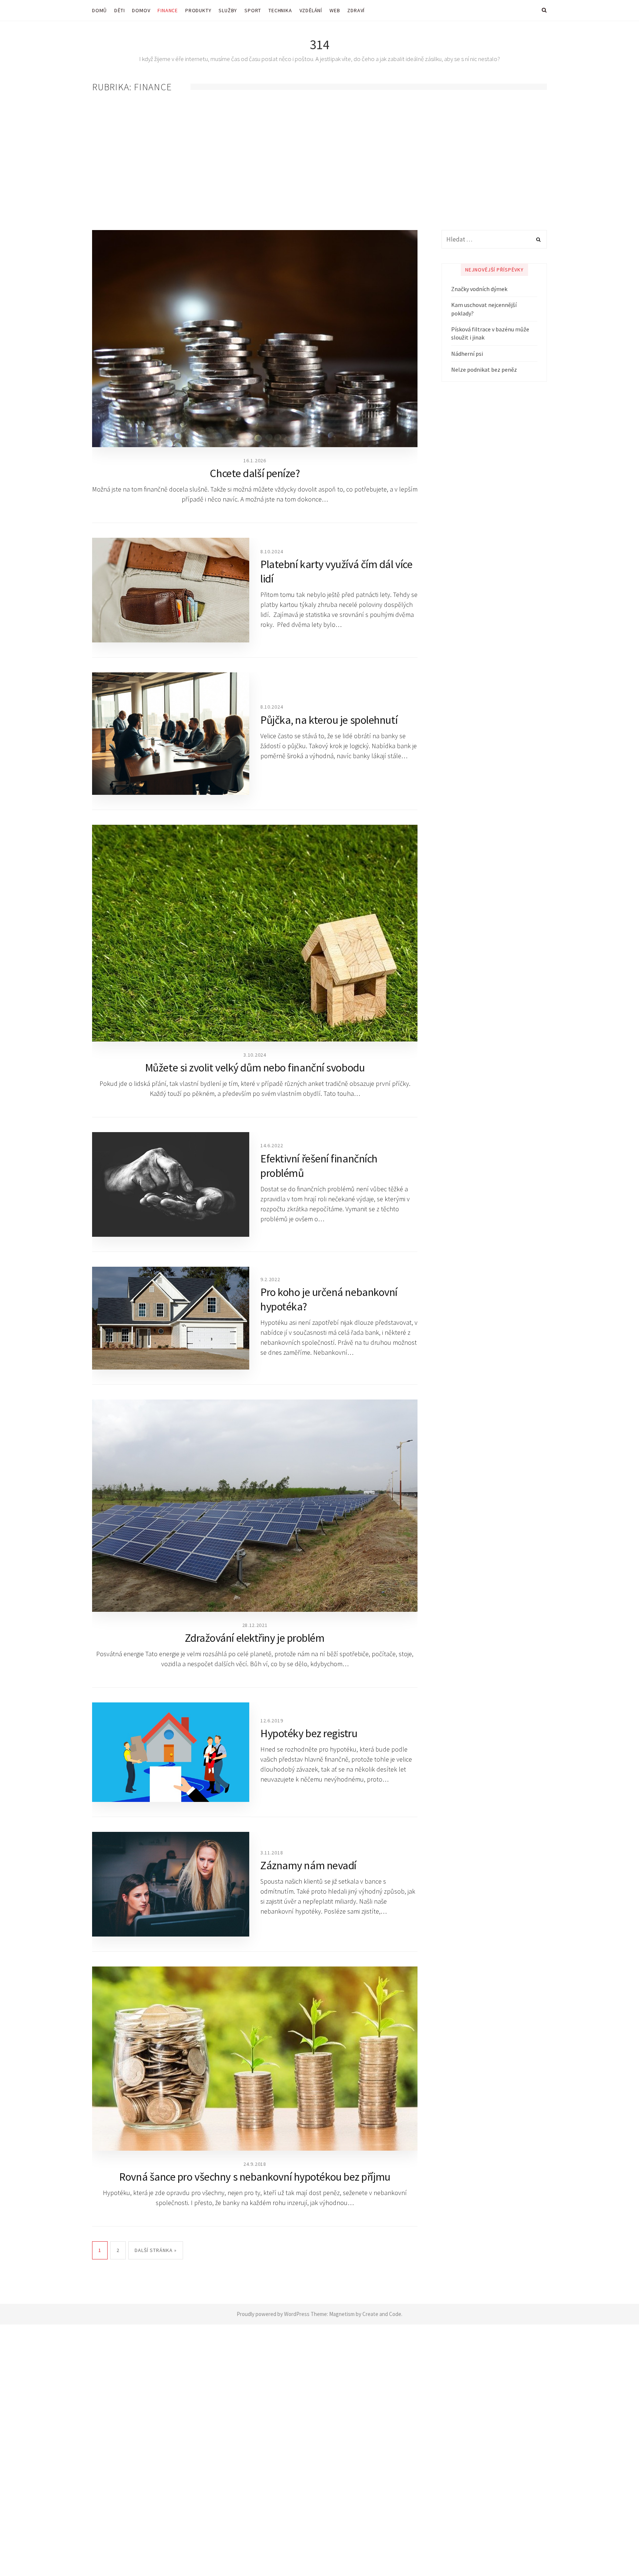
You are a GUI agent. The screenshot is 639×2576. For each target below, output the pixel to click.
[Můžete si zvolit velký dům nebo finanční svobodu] (255, 933)
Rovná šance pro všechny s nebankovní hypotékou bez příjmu (255, 2177)
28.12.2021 (255, 1625)
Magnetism (342, 2314)
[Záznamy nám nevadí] (171, 1884)
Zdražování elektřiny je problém (255, 1638)
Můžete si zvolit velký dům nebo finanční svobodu (255, 1067)
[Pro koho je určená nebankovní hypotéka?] (171, 1318)
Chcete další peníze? (255, 473)
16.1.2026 (255, 460)
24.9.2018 (255, 2164)
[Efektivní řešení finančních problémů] (171, 1184)
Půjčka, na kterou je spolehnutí (329, 720)
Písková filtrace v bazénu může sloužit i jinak (490, 333)
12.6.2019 (272, 1721)
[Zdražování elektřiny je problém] (255, 1506)
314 (320, 45)
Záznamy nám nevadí (308, 1865)
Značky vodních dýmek (479, 289)
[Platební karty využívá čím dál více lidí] (171, 590)
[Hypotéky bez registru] (171, 1752)
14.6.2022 (272, 1145)
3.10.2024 (255, 1055)
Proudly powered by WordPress (273, 2314)
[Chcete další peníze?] (255, 339)
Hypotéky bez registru (309, 1733)
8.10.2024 (272, 551)
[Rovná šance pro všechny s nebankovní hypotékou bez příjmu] (255, 2059)
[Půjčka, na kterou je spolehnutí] (171, 734)
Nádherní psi (467, 354)
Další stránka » (156, 2250)
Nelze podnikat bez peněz (484, 369)
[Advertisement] (319, 162)
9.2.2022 (270, 1279)
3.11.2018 (272, 1853)
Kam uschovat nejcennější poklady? (484, 309)
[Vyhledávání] (494, 239)
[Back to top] (615, 2554)
